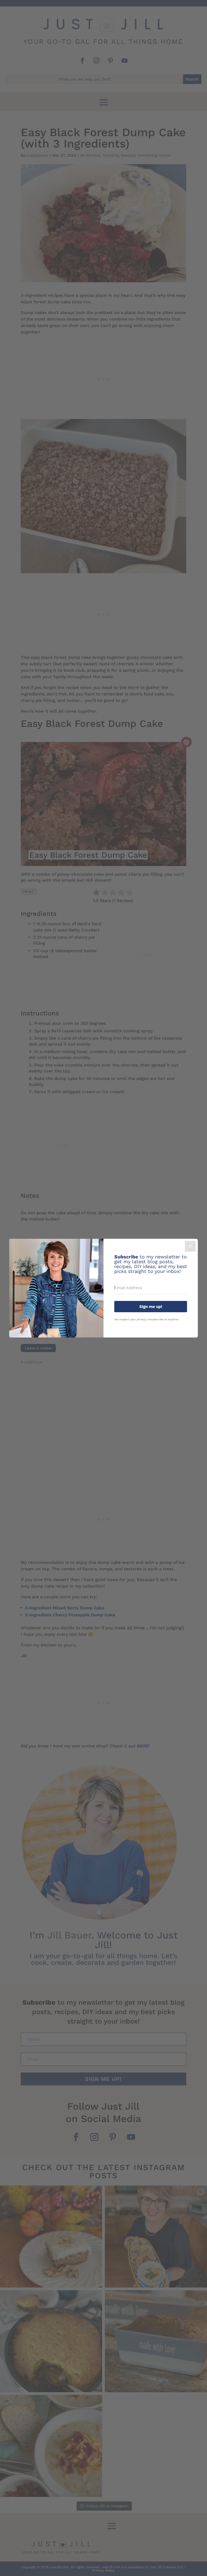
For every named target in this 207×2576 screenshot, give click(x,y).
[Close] (190, 1246)
